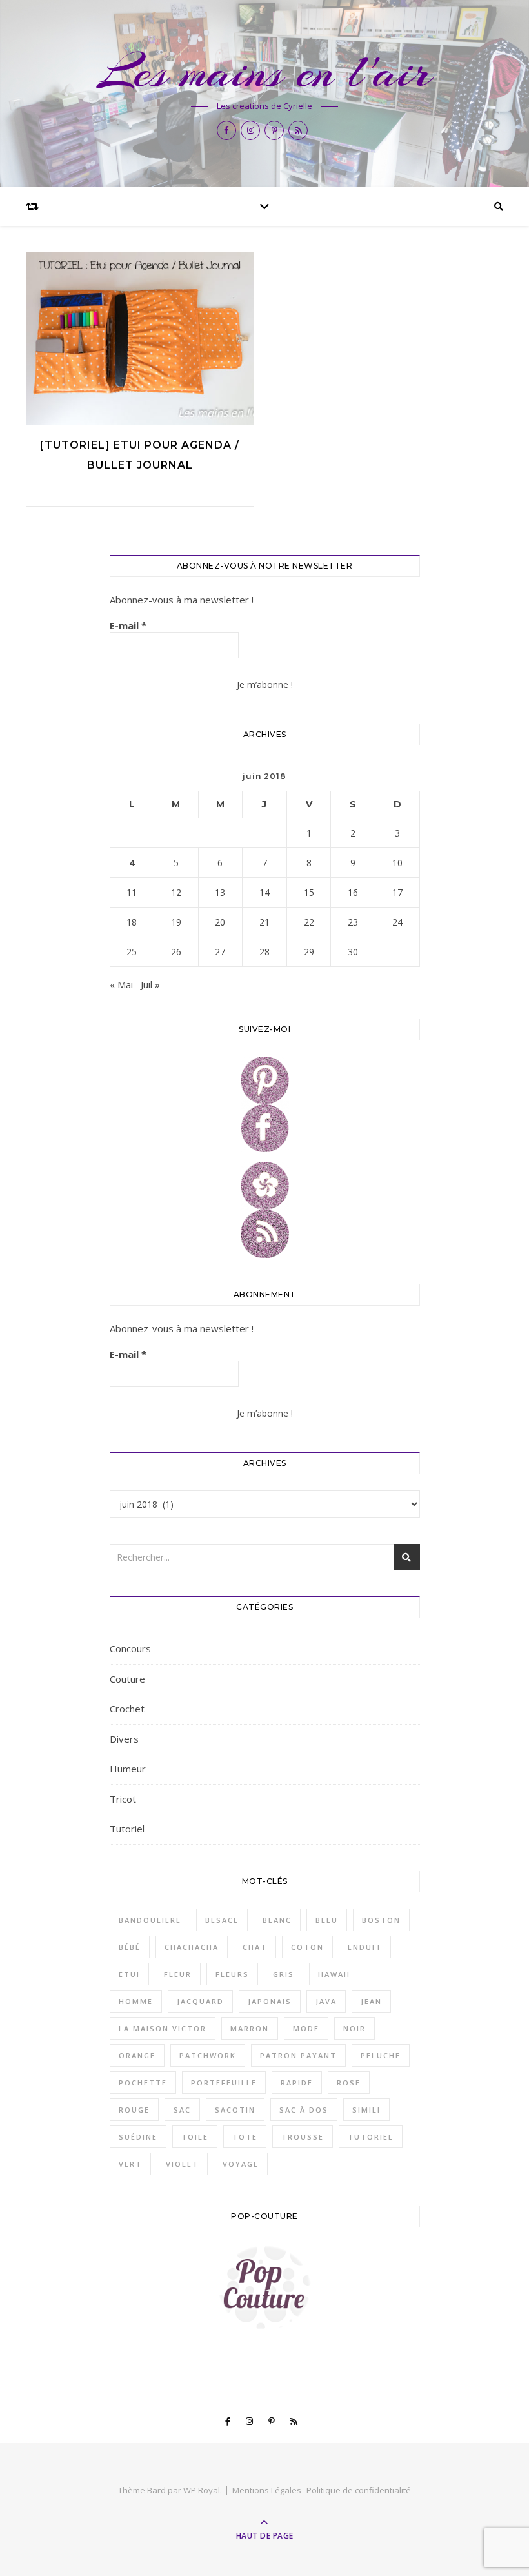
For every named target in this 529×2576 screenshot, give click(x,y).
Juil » (150, 984)
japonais (270, 2001)
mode (306, 2028)
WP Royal (202, 2490)
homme (136, 2001)
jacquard (200, 2001)
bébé (130, 1947)
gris (284, 1974)
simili (366, 2110)
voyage (241, 2164)
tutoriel (371, 2137)
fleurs (232, 1974)
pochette (143, 2083)
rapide (297, 2083)
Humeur (128, 1769)
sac (182, 2110)
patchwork (208, 2055)
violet (182, 2164)
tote (245, 2137)
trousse (303, 2137)
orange (137, 2055)
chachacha (192, 1947)
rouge (134, 2110)
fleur (178, 1974)
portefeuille (224, 2083)
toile (195, 2137)
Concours (130, 1648)
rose (349, 2083)
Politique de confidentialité (359, 2490)
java (326, 2001)
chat (255, 1947)
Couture (127, 1679)
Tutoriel (127, 1829)
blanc (277, 1920)
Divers (124, 1739)
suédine (138, 2137)
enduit (365, 1947)
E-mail (128, 625)
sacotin (235, 2110)
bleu (327, 1920)
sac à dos (304, 2110)
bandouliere (150, 1920)
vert (130, 2164)
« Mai (121, 984)
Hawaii (334, 1974)
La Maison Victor (163, 2028)
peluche (381, 2055)
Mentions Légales (267, 2490)
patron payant (298, 2055)
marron (250, 2028)
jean (371, 2001)
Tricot (123, 1799)
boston (381, 1920)
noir (354, 2028)
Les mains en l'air (264, 72)
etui (129, 1974)
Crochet (127, 1709)
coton (307, 1947)
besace (222, 1920)
